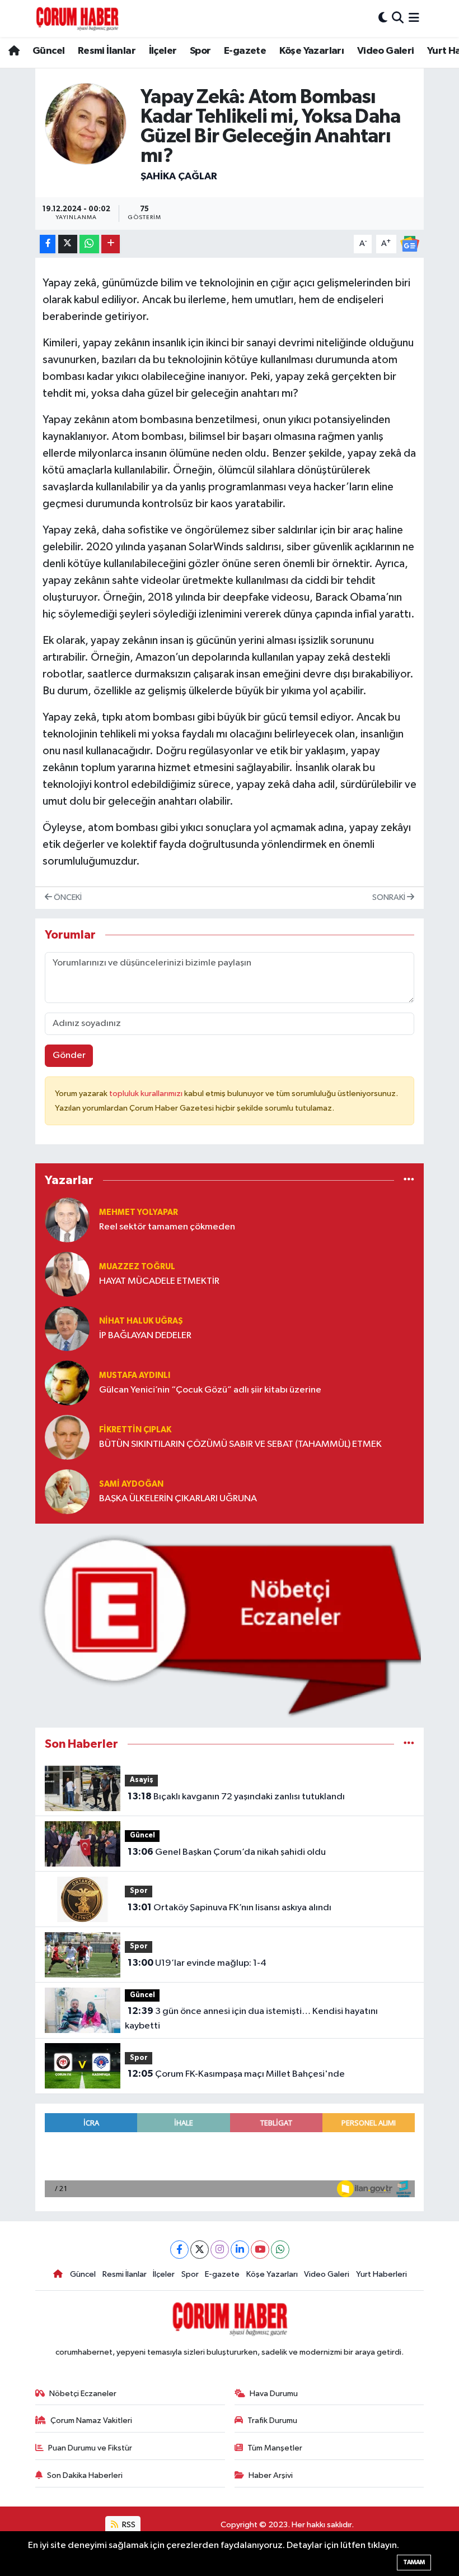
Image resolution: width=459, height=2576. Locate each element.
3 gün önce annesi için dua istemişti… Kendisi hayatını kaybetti (251, 2018)
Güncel (48, 51)
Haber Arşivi (271, 2475)
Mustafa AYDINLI (135, 1375)
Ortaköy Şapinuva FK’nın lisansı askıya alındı (230, 1907)
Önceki (67, 897)
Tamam (414, 2562)
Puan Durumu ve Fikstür (90, 2448)
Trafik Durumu (272, 2420)
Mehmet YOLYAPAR (139, 1212)
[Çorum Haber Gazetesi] (77, 18)
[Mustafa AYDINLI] (67, 1383)
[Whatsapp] (280, 2250)
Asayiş (142, 1780)
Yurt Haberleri (381, 2274)
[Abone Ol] (410, 243)
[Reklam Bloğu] (230, 1625)
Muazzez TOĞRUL (137, 1267)
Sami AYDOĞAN (131, 1484)
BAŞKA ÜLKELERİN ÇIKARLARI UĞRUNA (178, 1499)
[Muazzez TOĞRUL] (67, 1274)
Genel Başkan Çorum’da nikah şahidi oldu (227, 1852)
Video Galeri (386, 51)
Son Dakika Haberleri (85, 2475)
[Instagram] (220, 2250)
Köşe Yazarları (312, 51)
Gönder (69, 1055)
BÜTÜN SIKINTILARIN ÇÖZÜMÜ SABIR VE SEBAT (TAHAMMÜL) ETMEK (240, 1444)
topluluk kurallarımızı (147, 1094)
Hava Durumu (274, 2394)
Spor (200, 51)
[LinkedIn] (240, 2250)
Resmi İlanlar (107, 51)
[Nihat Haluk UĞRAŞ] (67, 1328)
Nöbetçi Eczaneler (83, 2394)
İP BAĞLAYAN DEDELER (145, 1336)
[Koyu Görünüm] (383, 18)
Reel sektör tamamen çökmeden (167, 1227)
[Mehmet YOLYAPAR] (67, 1220)
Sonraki (390, 897)
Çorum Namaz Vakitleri (91, 2420)
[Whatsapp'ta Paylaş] (89, 244)
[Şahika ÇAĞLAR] (86, 124)
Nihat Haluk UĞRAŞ (141, 1321)
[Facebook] (179, 2250)
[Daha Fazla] (111, 244)
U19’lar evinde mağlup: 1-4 (197, 1963)
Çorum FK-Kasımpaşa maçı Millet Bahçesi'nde (236, 2074)
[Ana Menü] (414, 18)
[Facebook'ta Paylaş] (48, 244)
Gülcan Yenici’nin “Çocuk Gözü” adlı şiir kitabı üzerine (210, 1390)
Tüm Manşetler (275, 2448)
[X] (200, 2250)
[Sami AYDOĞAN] (67, 1491)
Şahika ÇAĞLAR (179, 177)
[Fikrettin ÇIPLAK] (67, 1437)
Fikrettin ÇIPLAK (135, 1430)
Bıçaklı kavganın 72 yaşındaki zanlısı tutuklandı (236, 1797)
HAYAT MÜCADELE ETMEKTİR (159, 1281)
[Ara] (398, 18)
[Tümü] (409, 1180)
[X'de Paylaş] (68, 244)
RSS (128, 2525)
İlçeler (163, 51)
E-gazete (245, 51)
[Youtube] (260, 2250)
